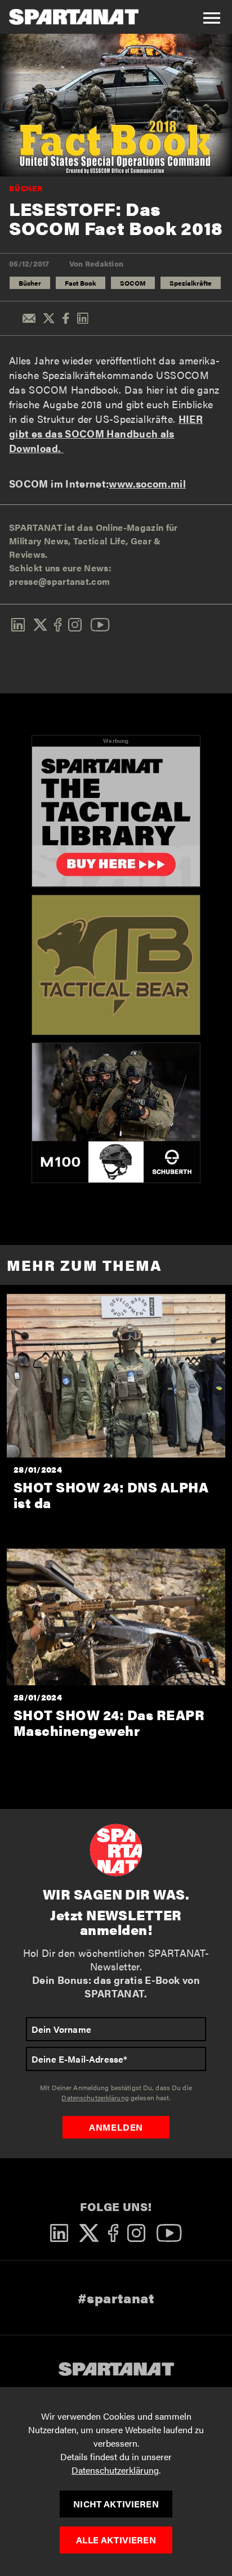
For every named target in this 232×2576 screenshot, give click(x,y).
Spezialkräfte (191, 283)
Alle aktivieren (116, 2540)
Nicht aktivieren (116, 2504)
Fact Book (81, 283)
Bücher (26, 188)
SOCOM (133, 283)
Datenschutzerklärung (115, 2470)
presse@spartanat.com (59, 581)
